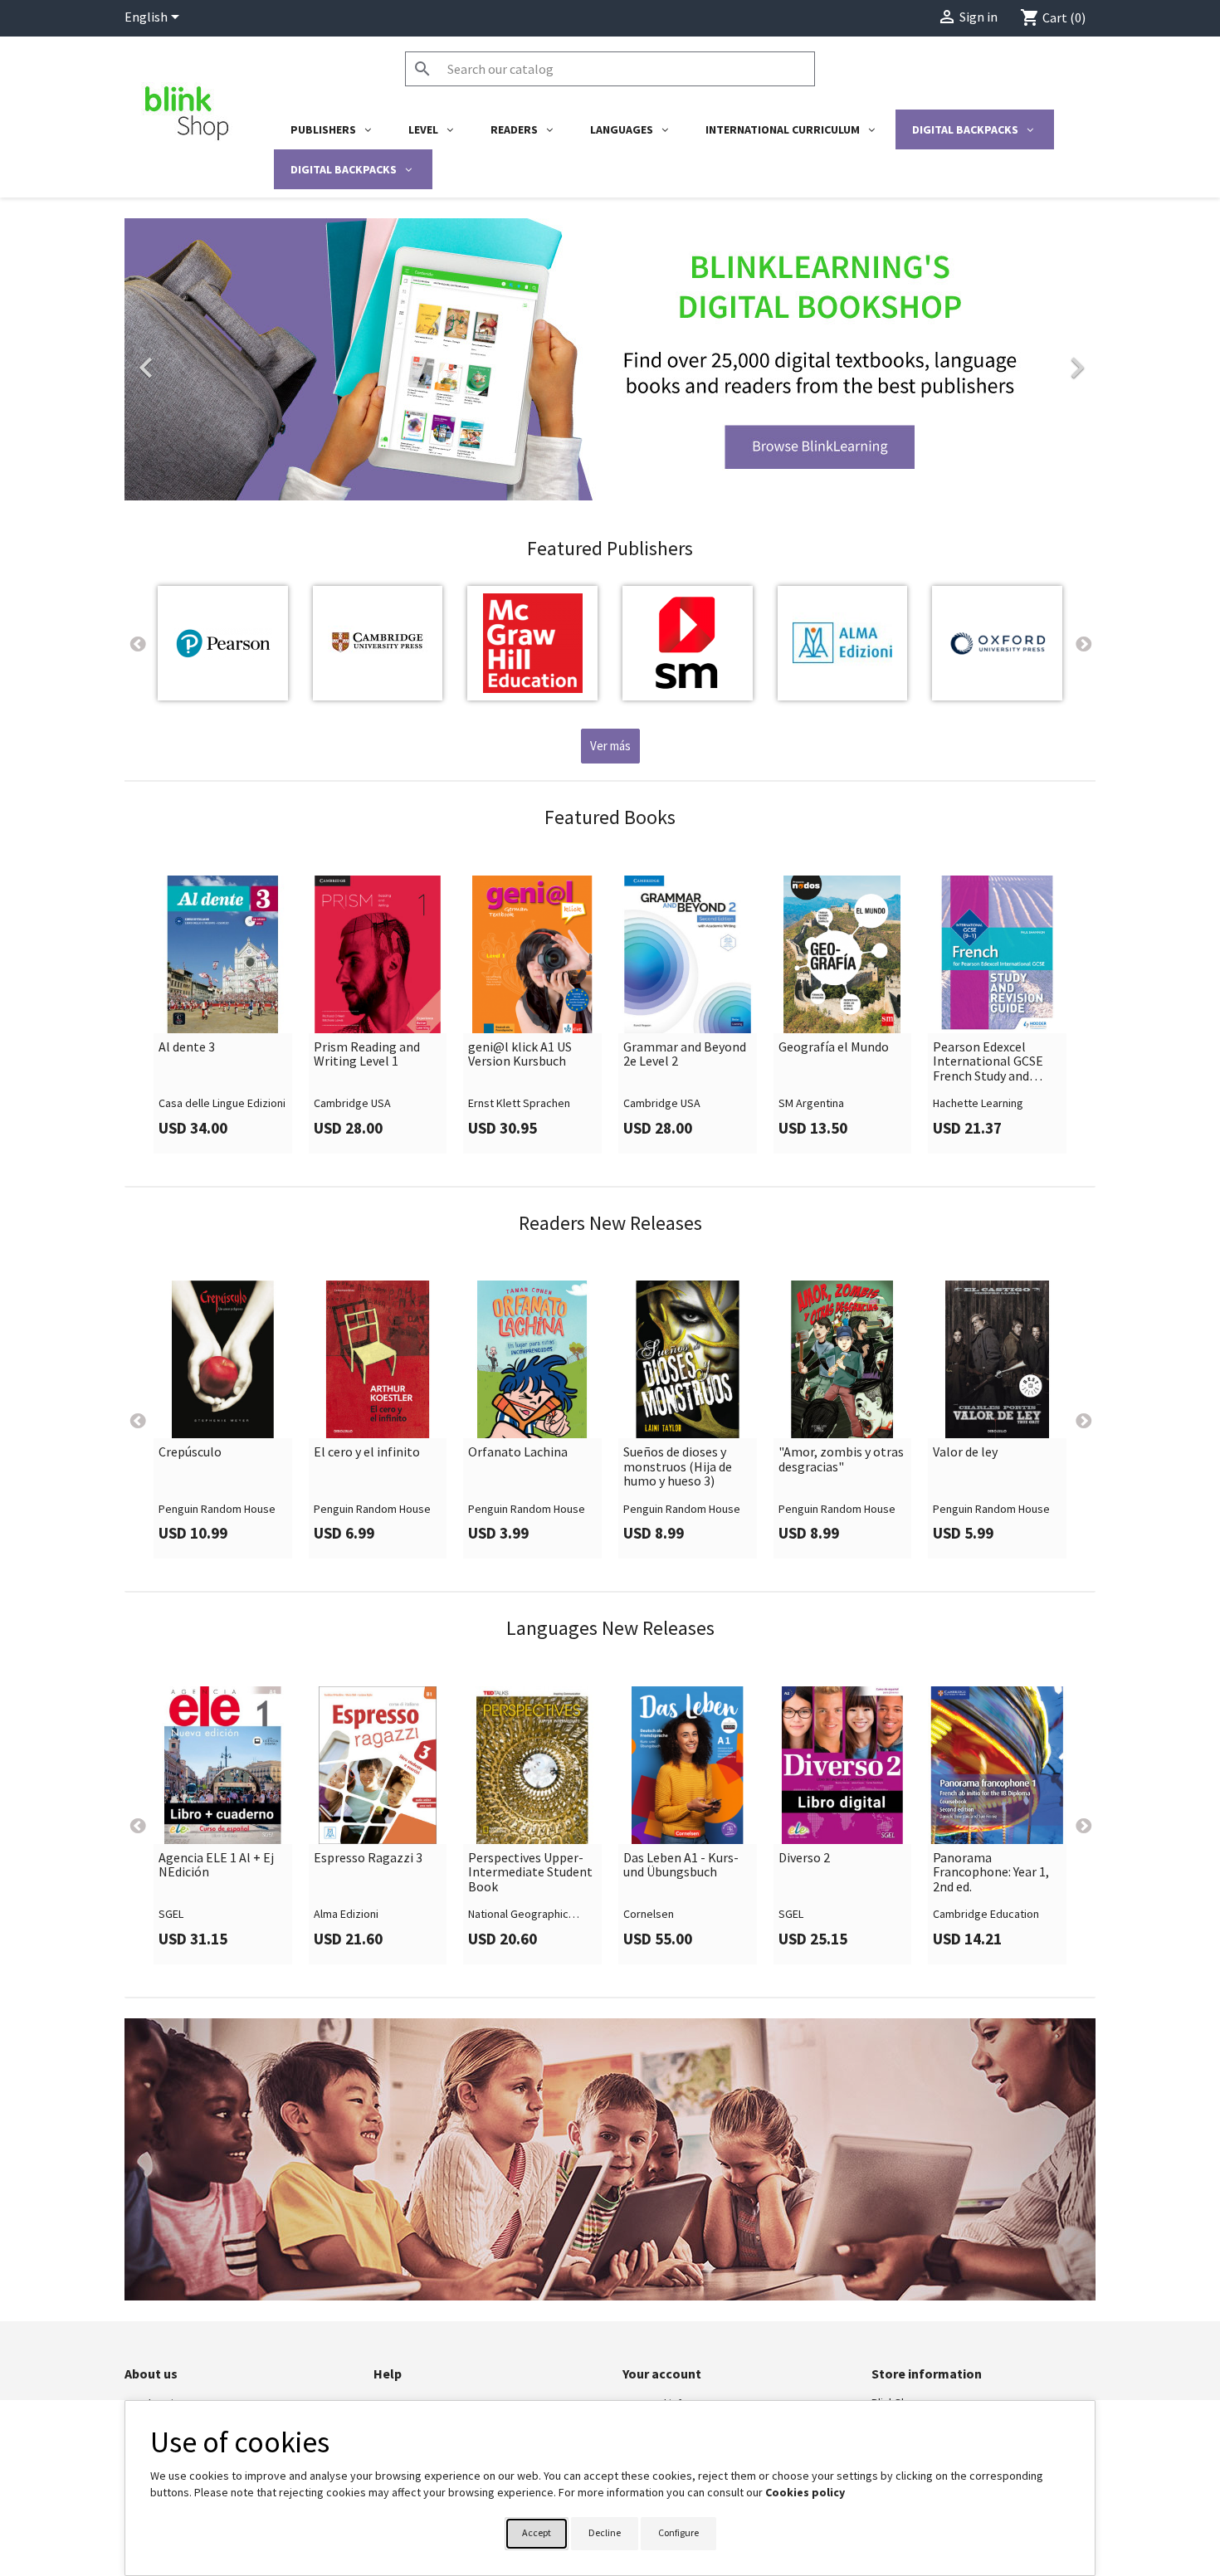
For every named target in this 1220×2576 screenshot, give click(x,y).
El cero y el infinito (367, 1452)
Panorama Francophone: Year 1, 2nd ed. (991, 1873)
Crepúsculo (190, 1452)
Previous (137, 643)
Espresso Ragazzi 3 (368, 1858)
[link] (610, 359)
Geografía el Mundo (834, 1047)
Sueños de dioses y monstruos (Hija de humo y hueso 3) (678, 1467)
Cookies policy (805, 2492)
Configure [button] (678, 2532)
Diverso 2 (804, 1858)
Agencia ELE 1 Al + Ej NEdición (216, 1865)
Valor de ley (965, 1452)
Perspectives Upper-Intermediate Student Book (530, 1873)
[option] (610, 359)
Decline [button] (605, 2532)
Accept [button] (537, 2532)
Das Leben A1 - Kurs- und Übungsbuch (681, 1865)
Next (1083, 643)
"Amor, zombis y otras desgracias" (841, 1459)
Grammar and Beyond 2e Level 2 (685, 1054)
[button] (198, 359)
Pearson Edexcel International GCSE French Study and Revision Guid (988, 1062)
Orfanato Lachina (518, 1452)
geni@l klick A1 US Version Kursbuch (520, 1054)
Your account (662, 2374)
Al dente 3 (187, 1047)
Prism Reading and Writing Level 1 (367, 1054)
